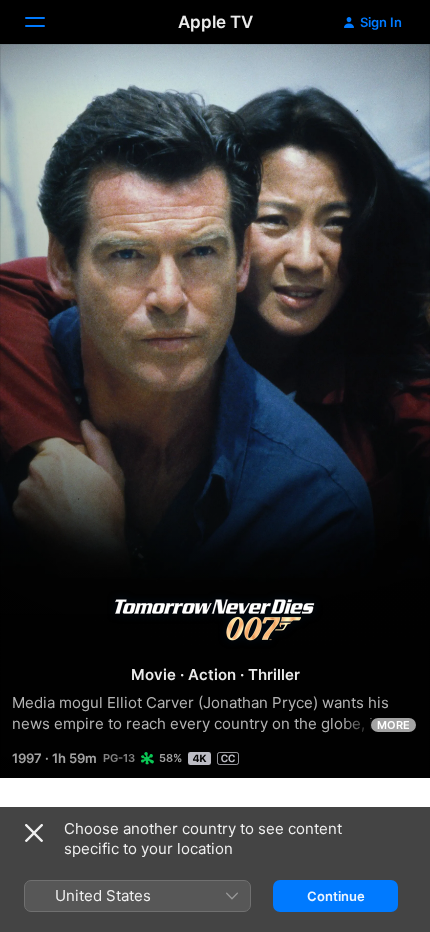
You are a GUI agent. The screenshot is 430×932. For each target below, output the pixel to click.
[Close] (34, 833)
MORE (393, 725)
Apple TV (215, 22)
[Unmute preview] (376, 83)
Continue (336, 896)
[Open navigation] (47, 22)
